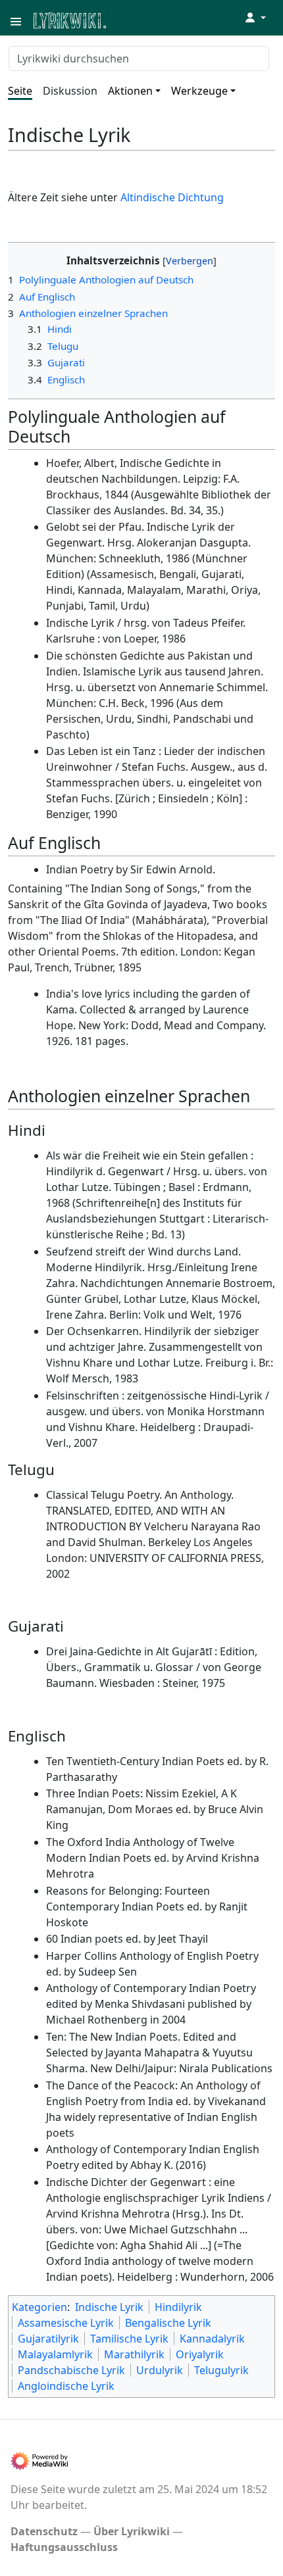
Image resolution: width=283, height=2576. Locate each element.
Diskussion (70, 91)
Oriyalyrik (200, 2354)
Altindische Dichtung (172, 197)
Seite (20, 91)
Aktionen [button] (130, 91)
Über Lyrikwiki (132, 2531)
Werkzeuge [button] (199, 91)
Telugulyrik (221, 2370)
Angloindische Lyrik (66, 2386)
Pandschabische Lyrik (71, 2370)
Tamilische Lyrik (129, 2339)
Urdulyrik (160, 2370)
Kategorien (39, 2307)
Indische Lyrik (109, 2307)
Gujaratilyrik (48, 2339)
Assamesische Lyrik (66, 2323)
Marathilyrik (134, 2354)
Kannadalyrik (212, 2339)
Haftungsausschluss (64, 2547)
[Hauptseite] (134, 19)
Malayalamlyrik (55, 2354)
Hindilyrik (178, 2307)
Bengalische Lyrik (168, 2323)
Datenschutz (44, 2531)
